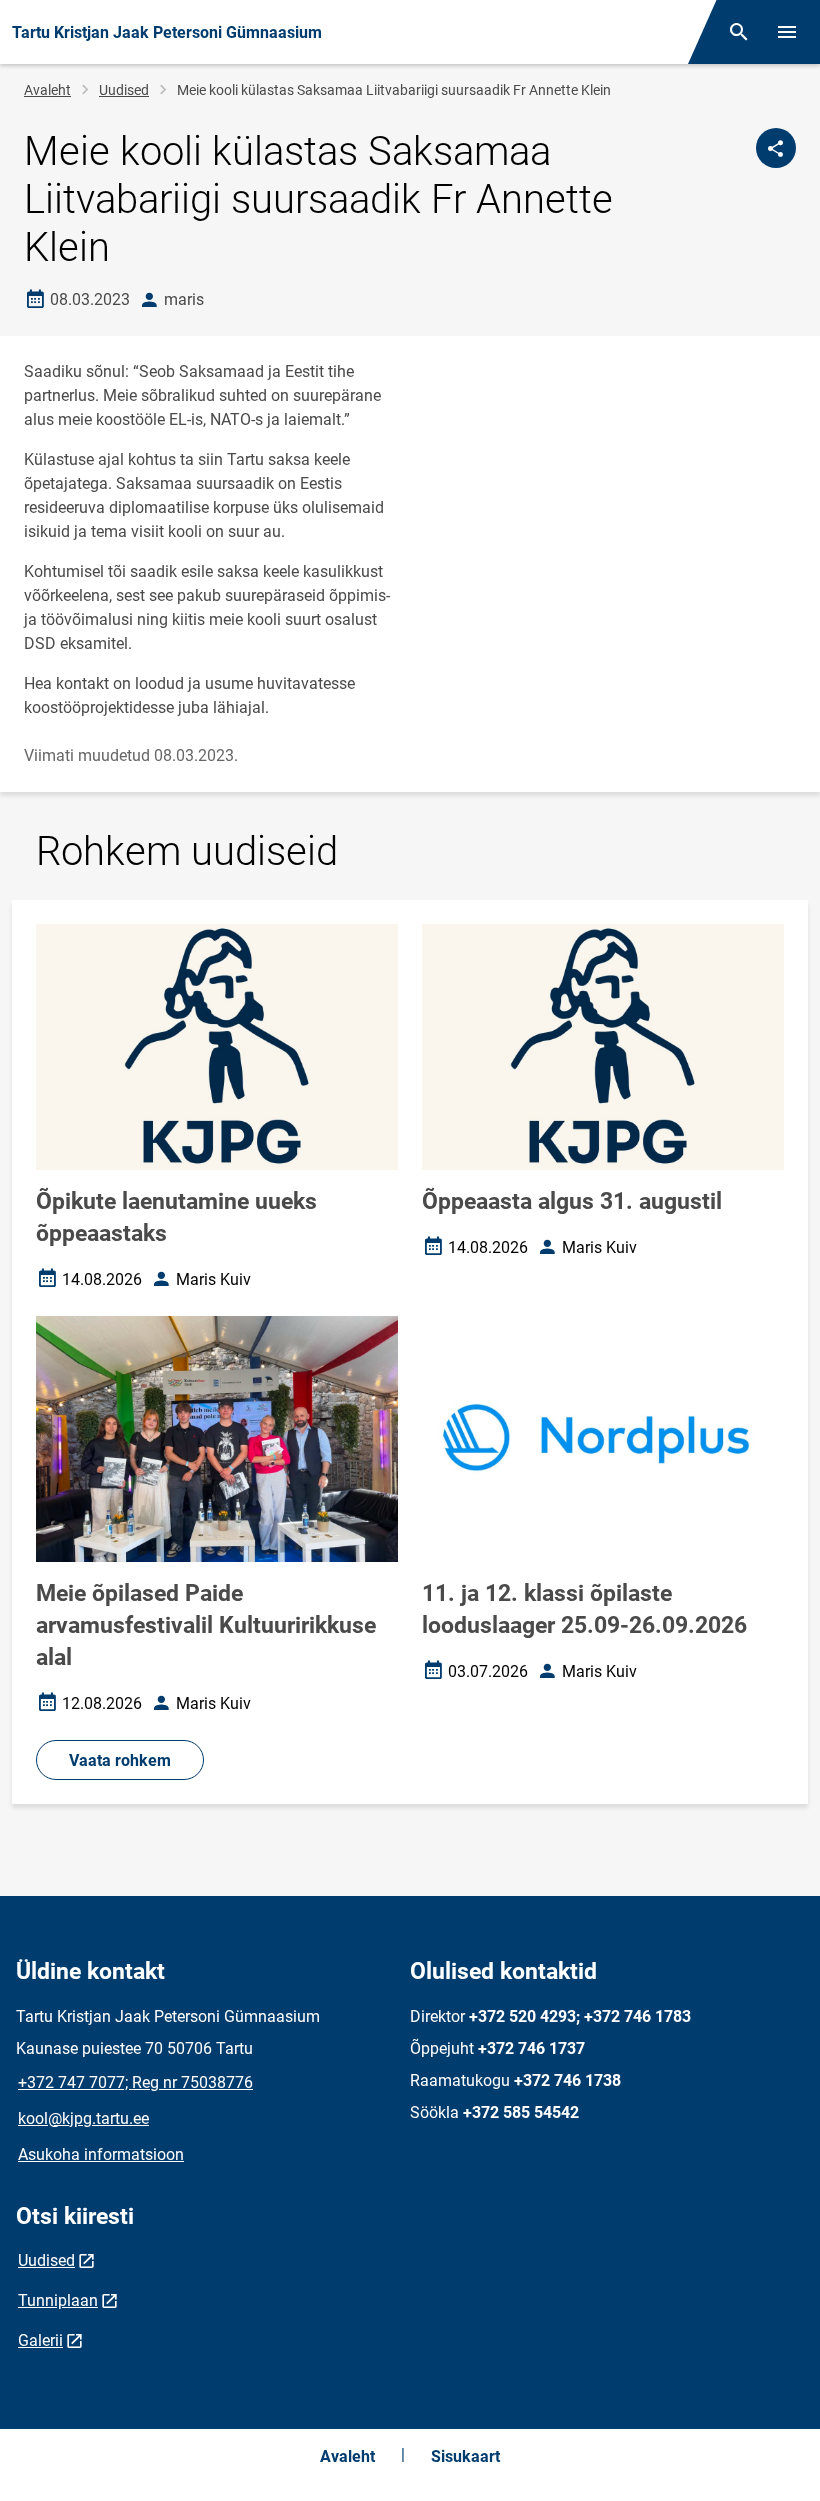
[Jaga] (776, 148)
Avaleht (47, 90)
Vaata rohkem (120, 1760)
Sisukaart (465, 2456)
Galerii (40, 2340)
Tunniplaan (58, 2300)
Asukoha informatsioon (101, 2154)
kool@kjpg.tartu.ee (83, 2118)
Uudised (124, 90)
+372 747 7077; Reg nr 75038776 (135, 2082)
